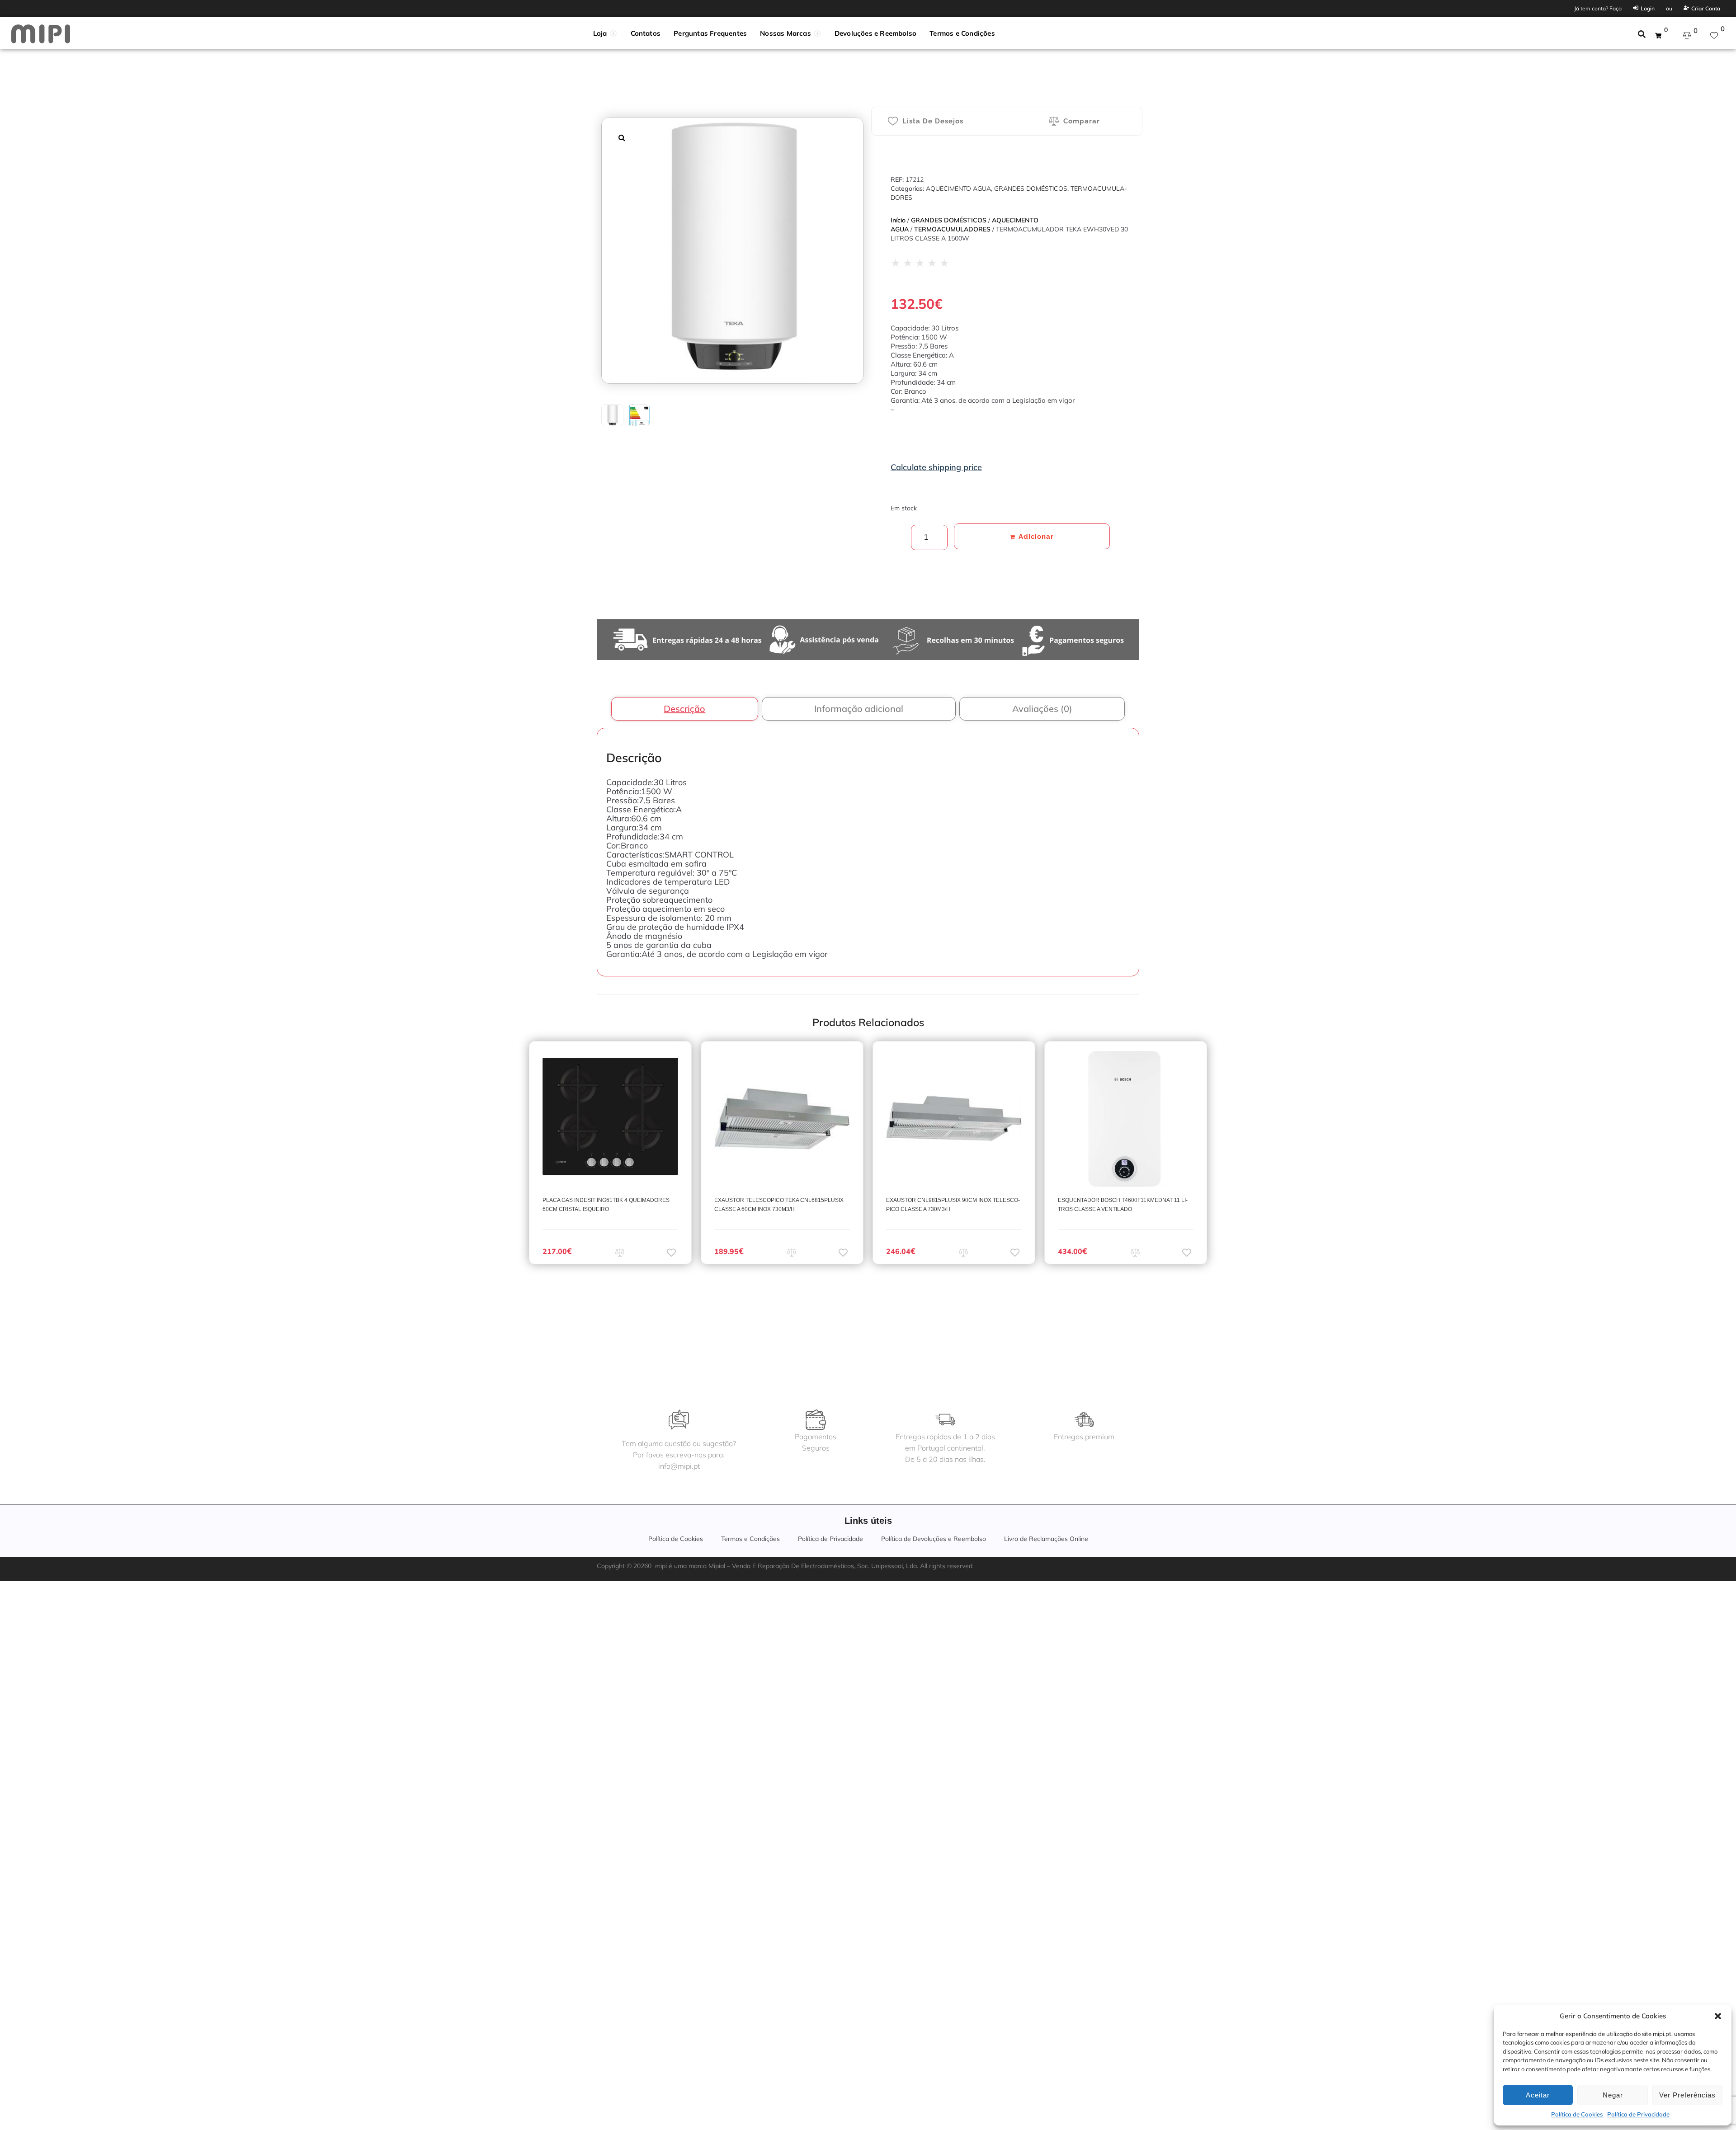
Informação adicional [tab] (859, 709)
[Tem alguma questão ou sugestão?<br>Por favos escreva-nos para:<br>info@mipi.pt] (679, 1420)
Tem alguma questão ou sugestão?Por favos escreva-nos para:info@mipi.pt (679, 1455)
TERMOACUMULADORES (952, 229)
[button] (1718, 2016)
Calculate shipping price (936, 467)
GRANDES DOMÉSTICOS (1031, 188)
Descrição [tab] (684, 709)
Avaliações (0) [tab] (1042, 709)
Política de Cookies (1577, 2114)
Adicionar (1036, 537)
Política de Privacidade (1638, 2114)
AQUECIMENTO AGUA (958, 188)
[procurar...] (1642, 35)
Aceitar (1538, 2095)
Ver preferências (1687, 2095)
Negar (1613, 2095)
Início (898, 220)
